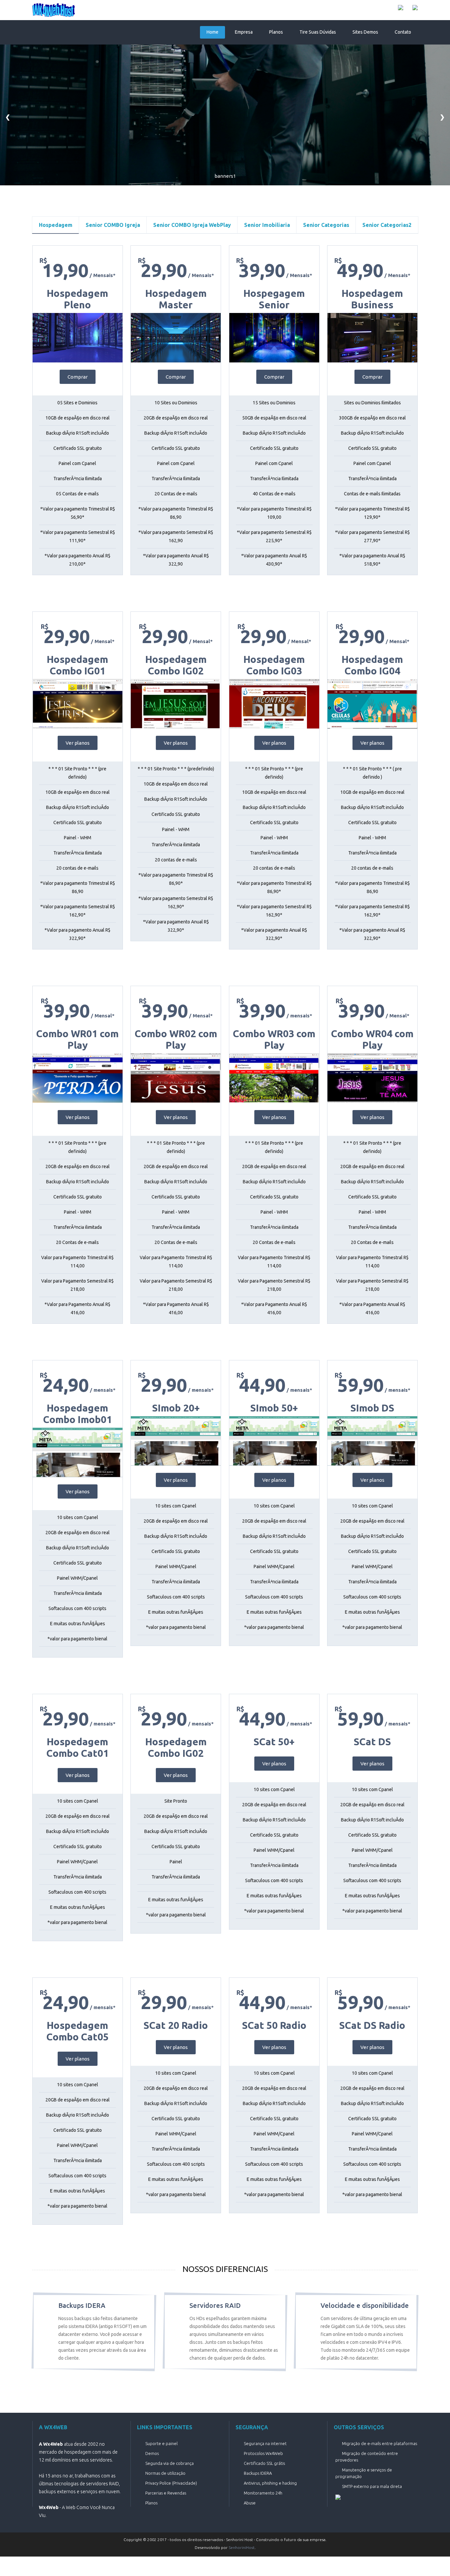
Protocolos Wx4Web (263, 2453)
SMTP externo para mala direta (372, 2486)
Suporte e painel (161, 2443)
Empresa (244, 32)
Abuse (250, 2503)
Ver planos (78, 743)
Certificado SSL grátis (264, 2463)
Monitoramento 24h (263, 2493)
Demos (152, 2453)
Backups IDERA (258, 2473)
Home (212, 32)
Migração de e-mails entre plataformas (380, 2443)
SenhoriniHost (242, 2547)
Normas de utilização (165, 2473)
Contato (403, 32)
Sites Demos (365, 32)
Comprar (78, 377)
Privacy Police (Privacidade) (171, 2483)
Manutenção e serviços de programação (364, 2473)
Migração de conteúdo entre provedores (367, 2457)
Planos (276, 32)
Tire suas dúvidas (318, 32)
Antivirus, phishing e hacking (270, 2483)
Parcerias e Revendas (166, 2493)
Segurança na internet (265, 2443)
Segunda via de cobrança (169, 2463)
